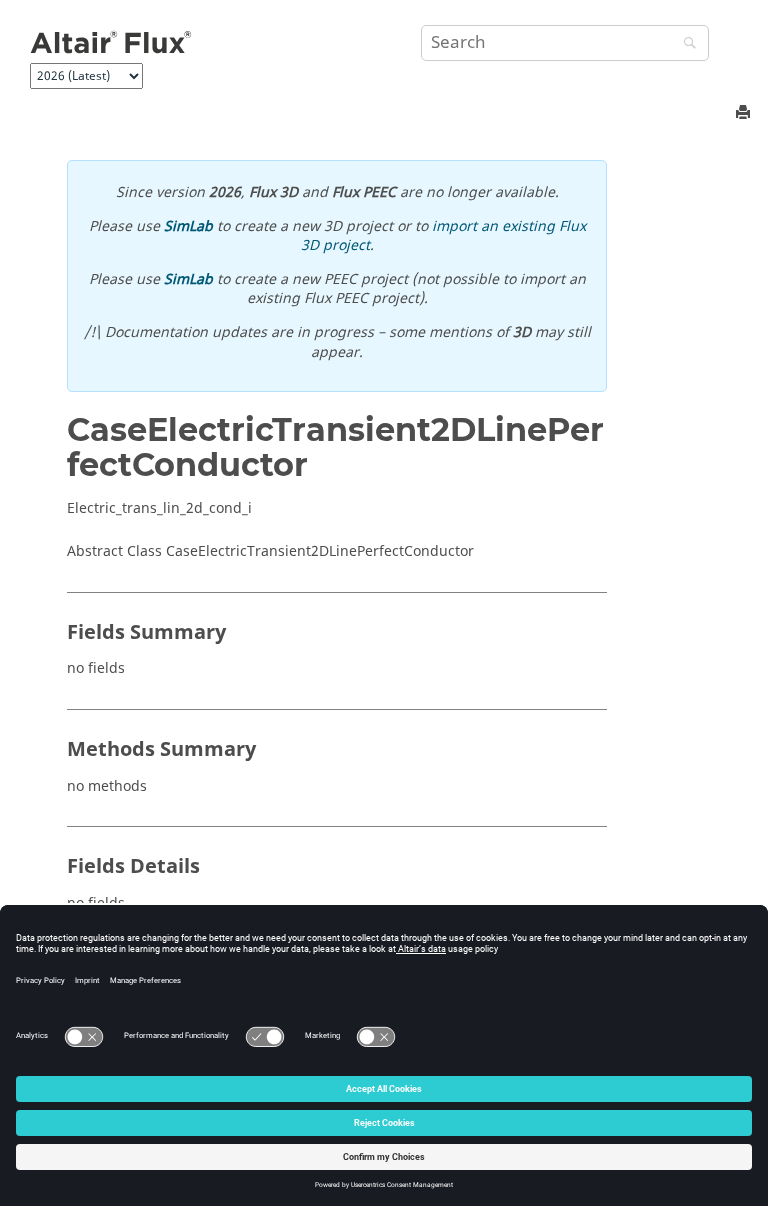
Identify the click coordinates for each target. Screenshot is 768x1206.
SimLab (188, 226)
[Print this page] (745, 113)
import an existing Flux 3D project (443, 236)
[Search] (685, 44)
